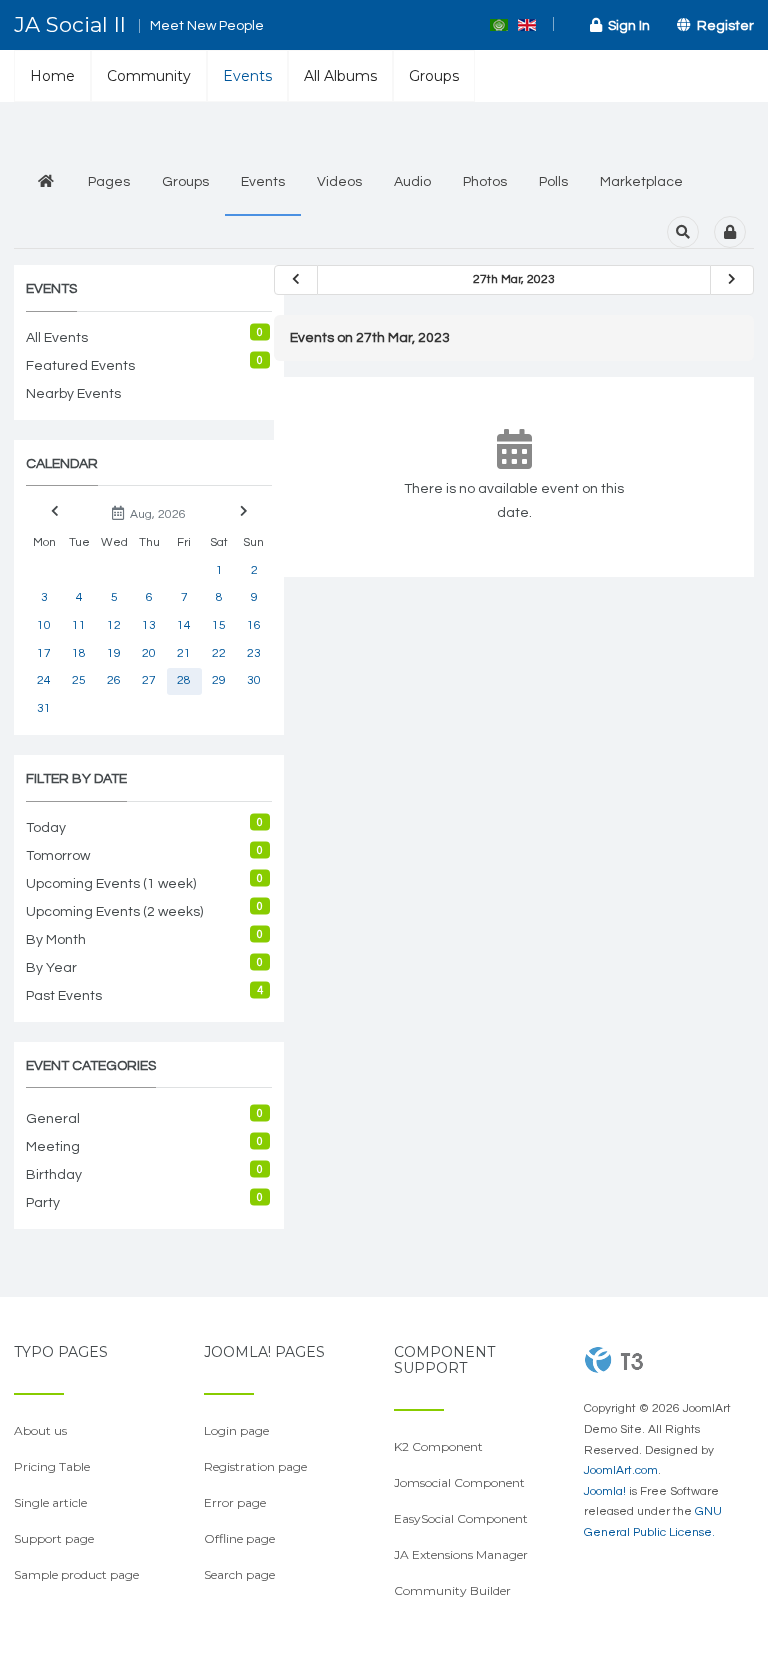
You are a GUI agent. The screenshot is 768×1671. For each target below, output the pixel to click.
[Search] (683, 232)
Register (722, 26)
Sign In (626, 26)
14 (184, 625)
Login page (236, 1430)
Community (149, 76)
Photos (485, 182)
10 (44, 625)
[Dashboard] (46, 183)
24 (44, 680)
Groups (434, 76)
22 (219, 653)
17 (44, 653)
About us (40, 1430)
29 (219, 680)
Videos (339, 182)
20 (149, 653)
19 (114, 653)
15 (219, 625)
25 (79, 680)
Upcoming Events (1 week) (111, 884)
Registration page (255, 1466)
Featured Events (80, 366)
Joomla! (605, 1491)
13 (149, 625)
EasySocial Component (461, 1518)
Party (43, 1203)
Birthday (54, 1175)
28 (184, 680)
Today (46, 828)
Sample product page (76, 1574)
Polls (553, 182)
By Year (51, 968)
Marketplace (641, 182)
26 (114, 680)
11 (79, 625)
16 (254, 625)
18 (79, 653)
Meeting (53, 1147)
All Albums (340, 76)
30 (254, 680)
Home (52, 76)
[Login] (730, 232)
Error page (235, 1502)
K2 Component (438, 1446)
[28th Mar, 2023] (732, 280)
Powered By (614, 1360)
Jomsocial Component (459, 1482)
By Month (56, 940)
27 (149, 680)
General (53, 1119)
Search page (239, 1574)
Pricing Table (52, 1466)
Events (247, 76)
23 (254, 653)
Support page (54, 1538)
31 (44, 708)
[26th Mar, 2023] (296, 280)
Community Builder (452, 1590)
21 (184, 653)
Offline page (239, 1538)
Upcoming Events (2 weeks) (114, 912)
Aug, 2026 (155, 514)
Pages (109, 182)
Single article (50, 1502)
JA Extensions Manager (461, 1554)
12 (114, 625)
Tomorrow (58, 856)
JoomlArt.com (621, 1470)
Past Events (64, 996)
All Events (57, 338)
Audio (412, 182)
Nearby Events (73, 394)
